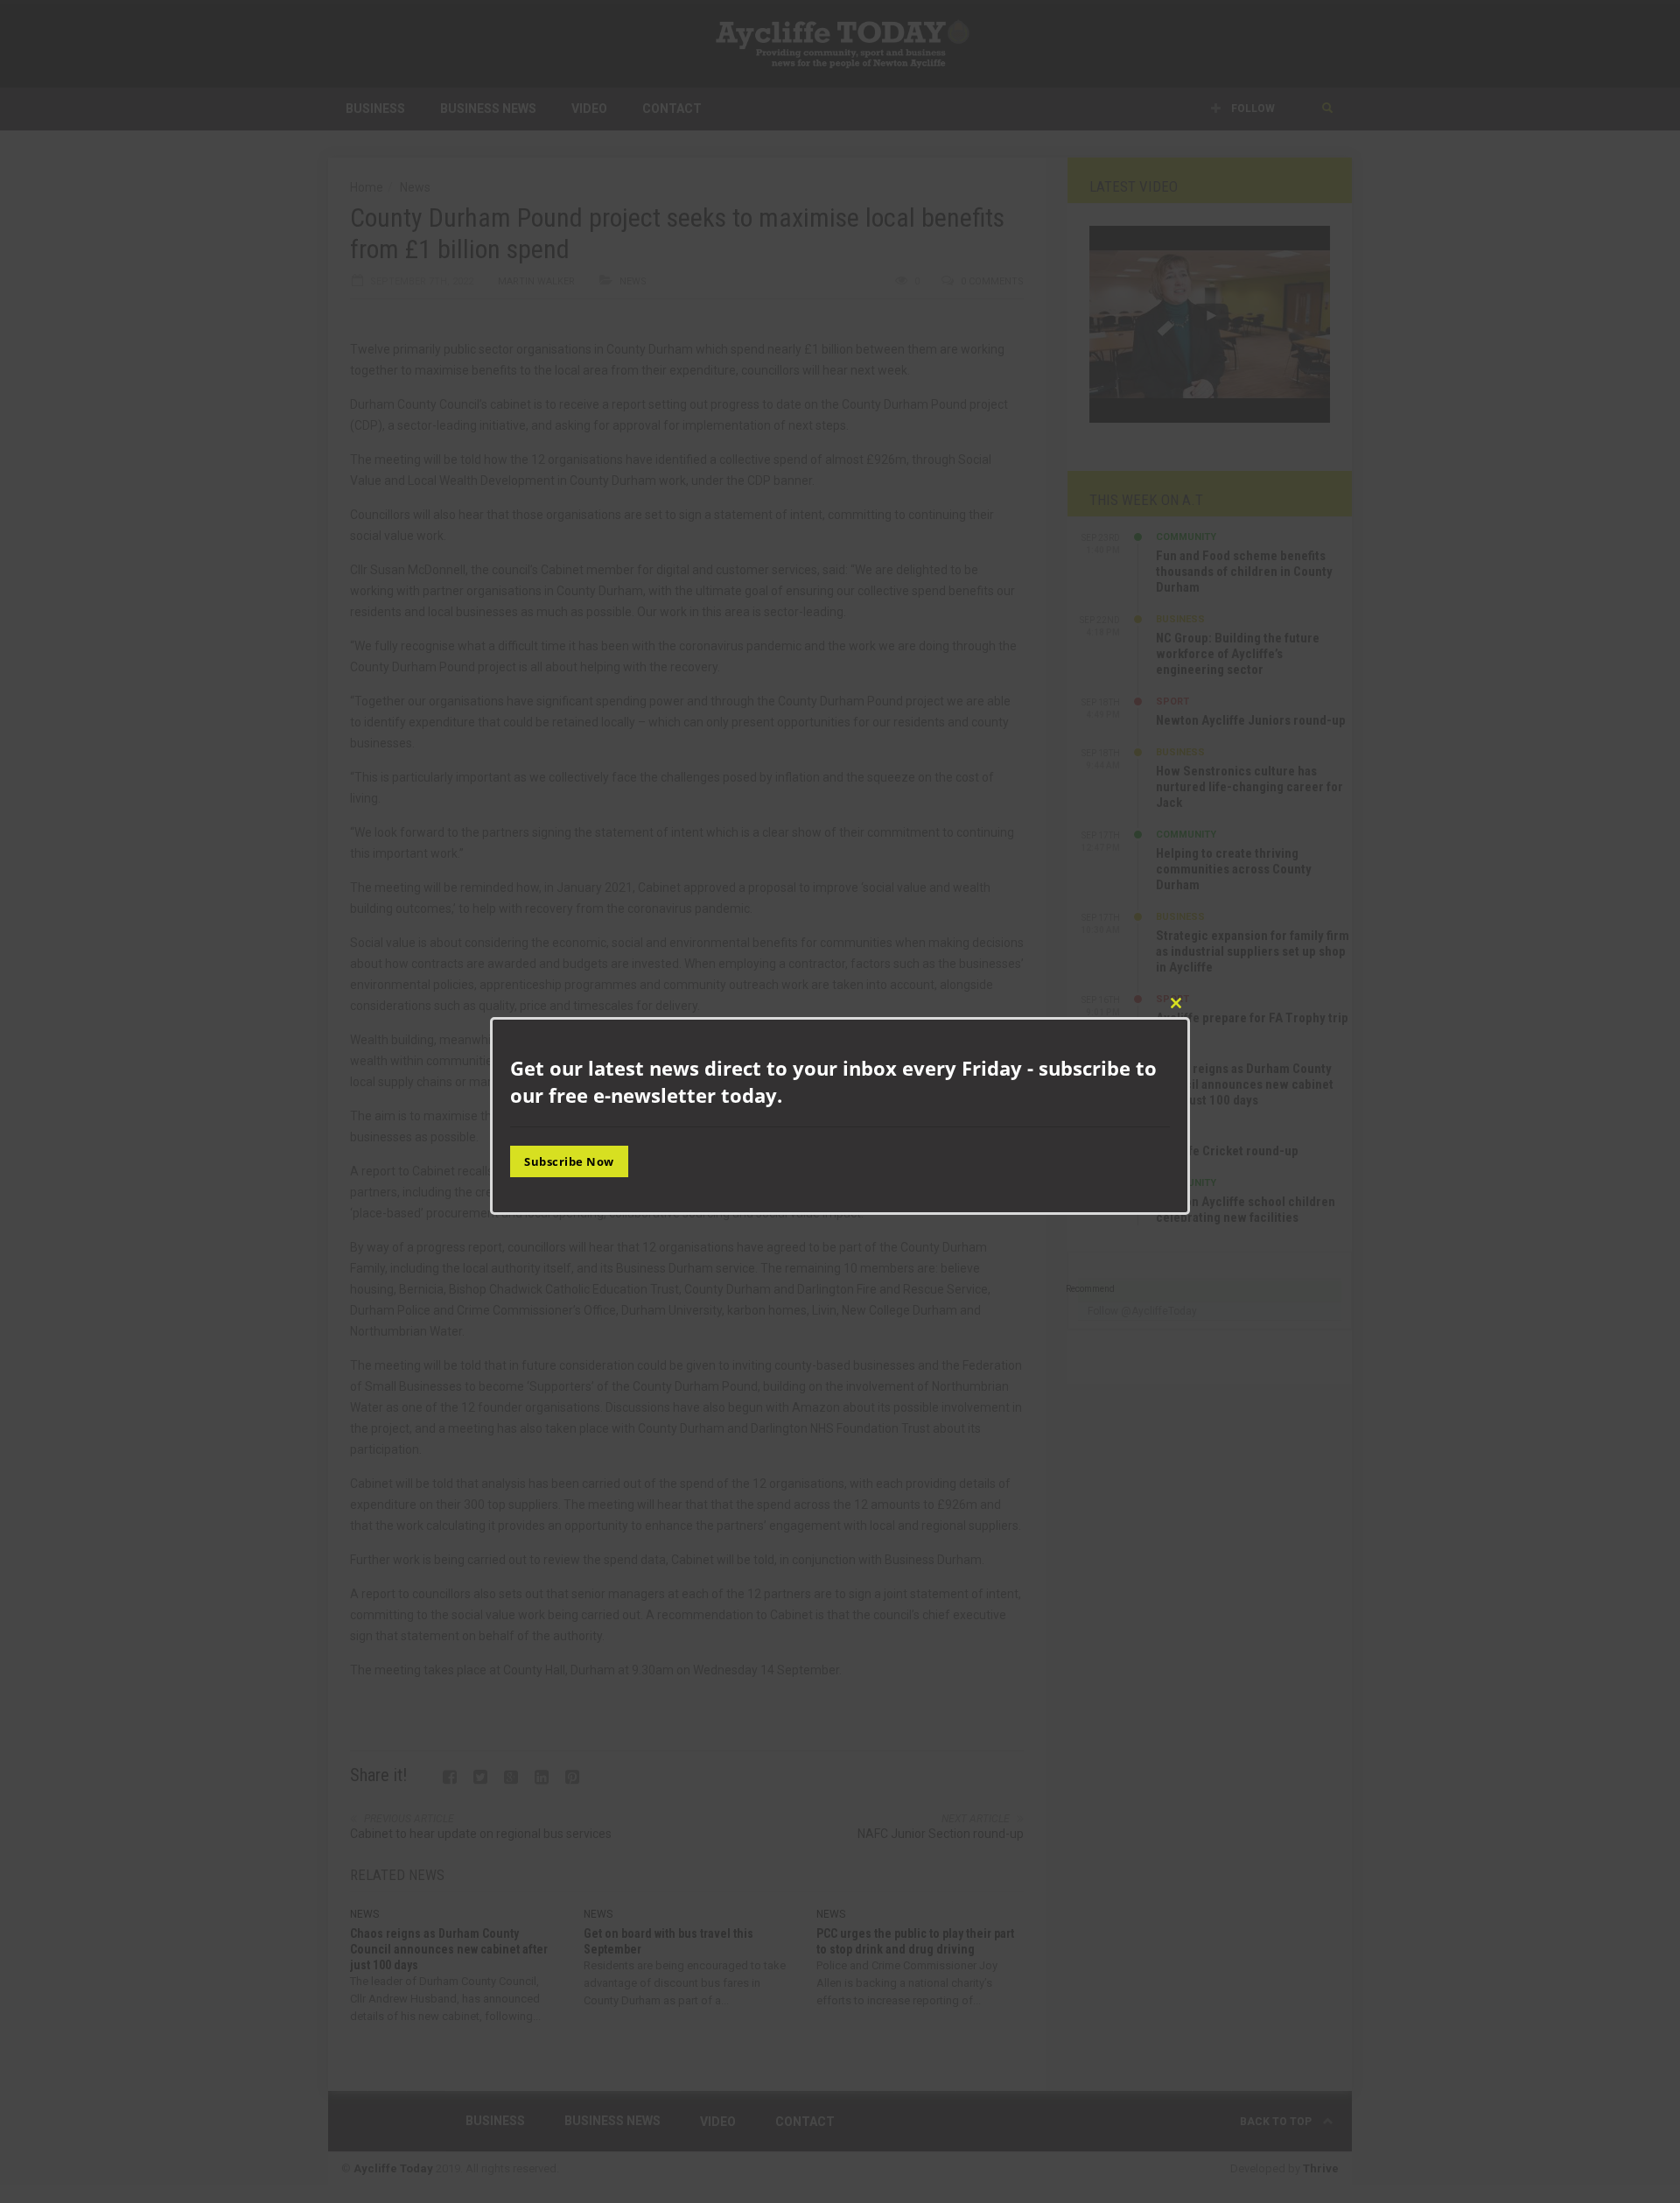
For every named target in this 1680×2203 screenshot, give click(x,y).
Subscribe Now (569, 1161)
